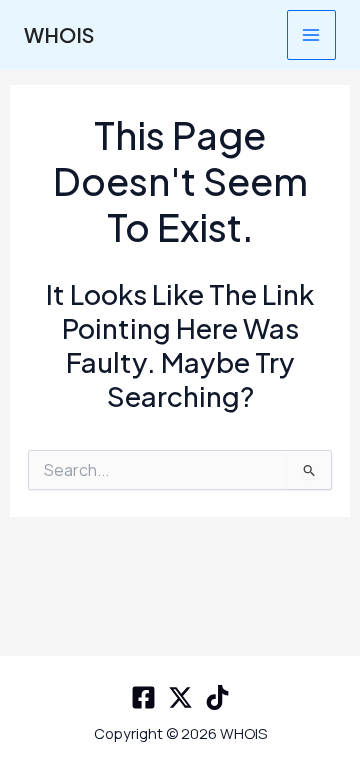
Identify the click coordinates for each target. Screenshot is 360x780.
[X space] (180, 697)
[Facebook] (143, 697)
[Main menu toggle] (311, 34)
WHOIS (59, 34)
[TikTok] (217, 697)
